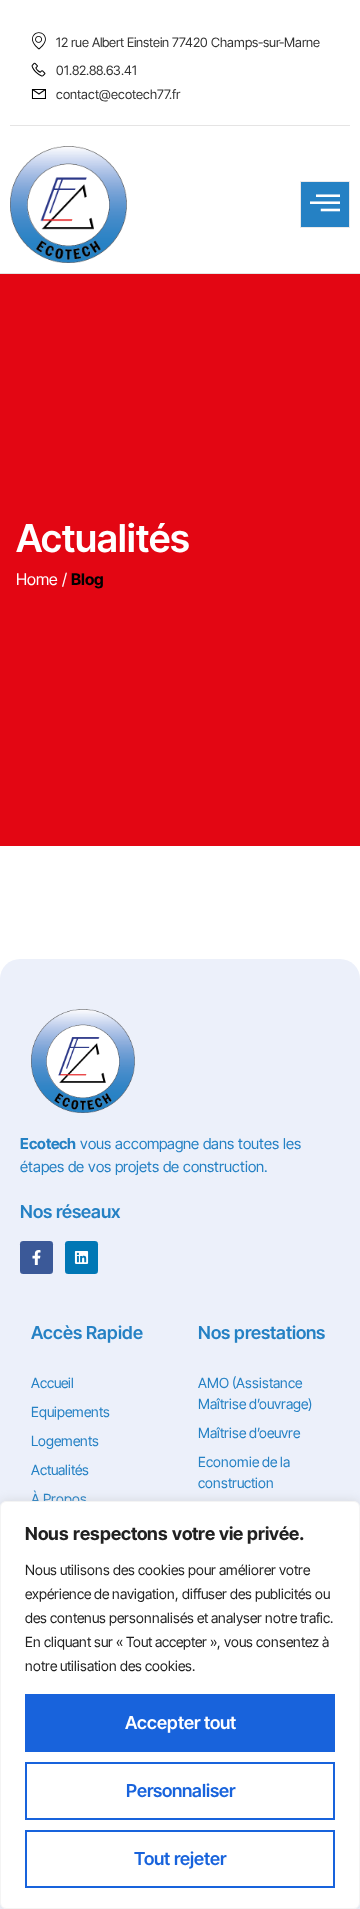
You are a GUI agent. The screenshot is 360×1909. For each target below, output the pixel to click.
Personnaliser (180, 1790)
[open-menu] (325, 204)
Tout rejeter (180, 1858)
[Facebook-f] (36, 1257)
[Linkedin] (81, 1257)
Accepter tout (180, 1722)
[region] (180, 1705)
